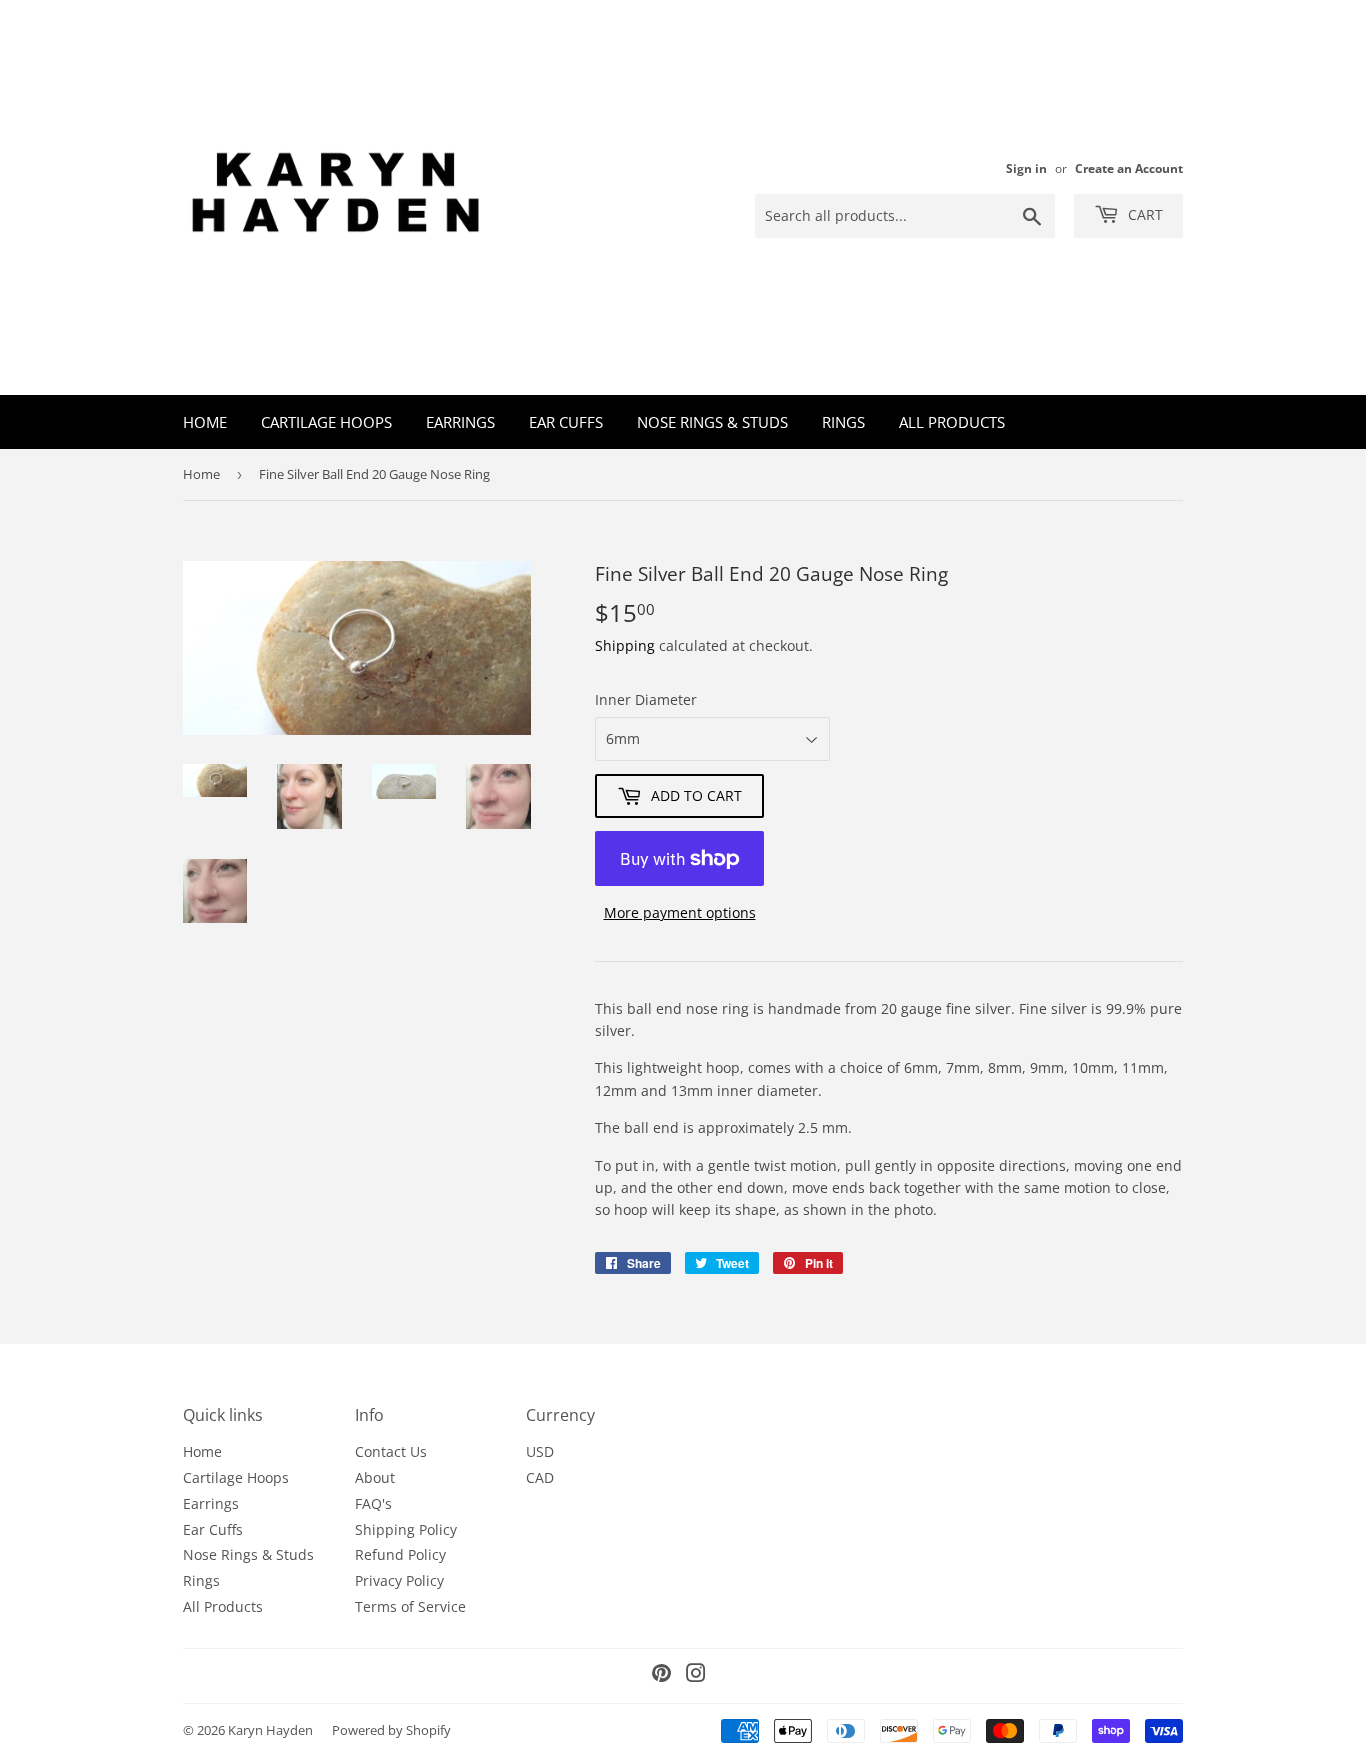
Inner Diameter (646, 699)
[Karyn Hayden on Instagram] (696, 1675)
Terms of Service (410, 1606)
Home (205, 422)
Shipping (625, 645)
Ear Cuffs (566, 422)
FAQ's (373, 1503)
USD (540, 1451)
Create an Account (1129, 168)
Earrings (460, 422)
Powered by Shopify (391, 1730)
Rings (843, 422)
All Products (952, 422)
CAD (540, 1477)
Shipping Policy (406, 1529)
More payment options (680, 912)
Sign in (1026, 168)
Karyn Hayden (270, 1730)
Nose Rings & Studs (712, 422)
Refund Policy (400, 1554)
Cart (1143, 214)
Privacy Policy (399, 1580)
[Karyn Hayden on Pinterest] (661, 1675)
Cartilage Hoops (326, 422)
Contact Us (391, 1451)
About (375, 1477)
